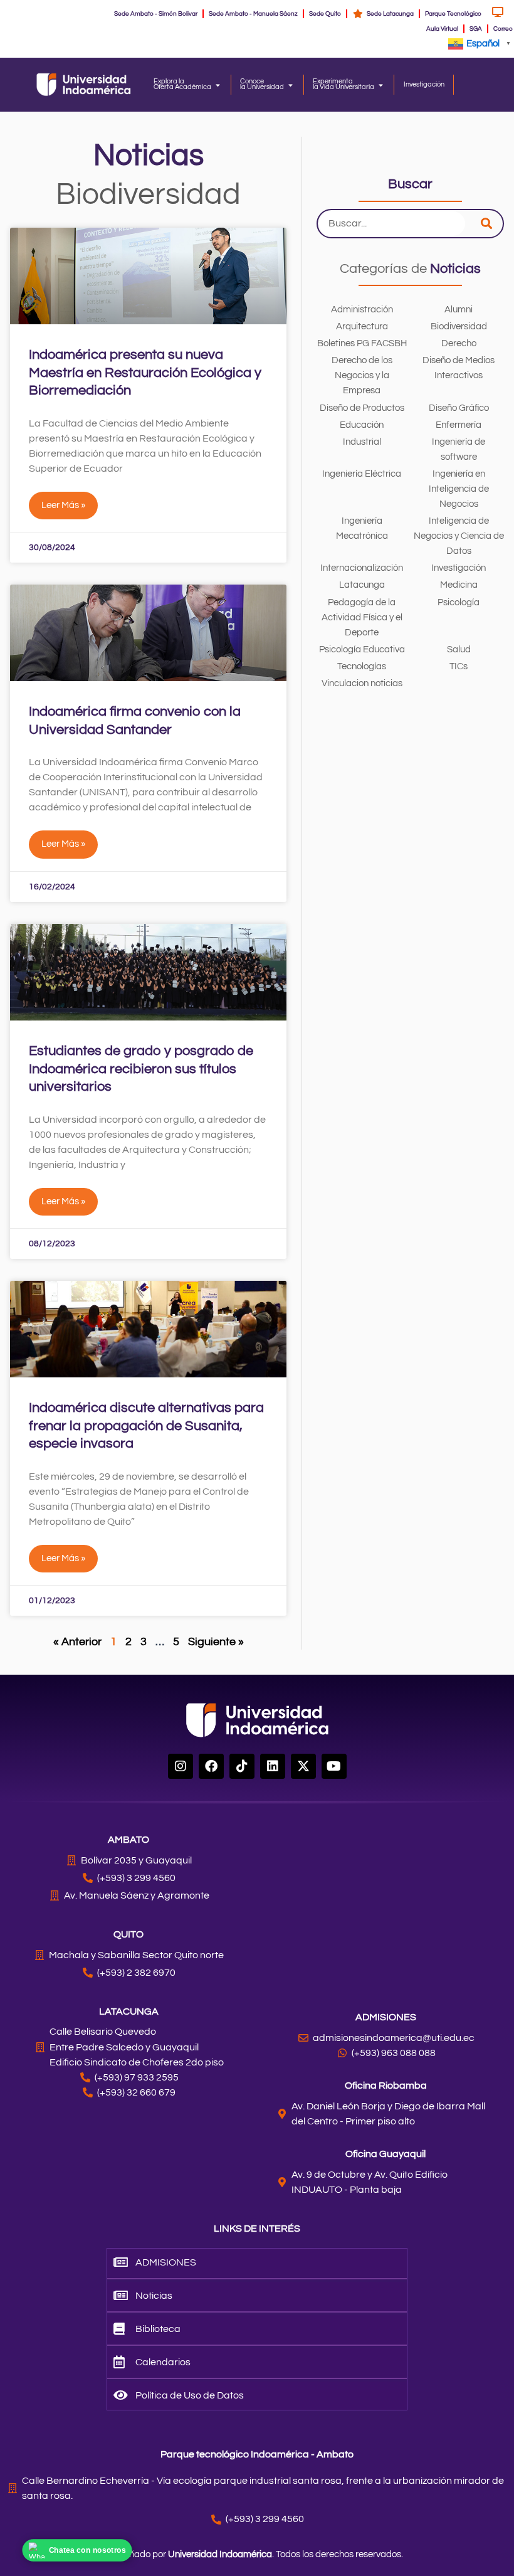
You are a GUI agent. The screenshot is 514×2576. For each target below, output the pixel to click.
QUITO (128, 1934)
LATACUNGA (129, 2012)
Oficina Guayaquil (385, 2154)
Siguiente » (216, 1642)
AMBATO (128, 1840)
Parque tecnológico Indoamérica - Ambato (257, 2454)
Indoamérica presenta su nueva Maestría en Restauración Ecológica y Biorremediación (145, 373)
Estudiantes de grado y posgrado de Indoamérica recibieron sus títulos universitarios (141, 1069)
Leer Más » (63, 505)
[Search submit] (486, 224)
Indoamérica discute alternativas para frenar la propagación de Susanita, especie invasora (146, 1426)
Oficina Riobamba (386, 2086)
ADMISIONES (386, 2017)
